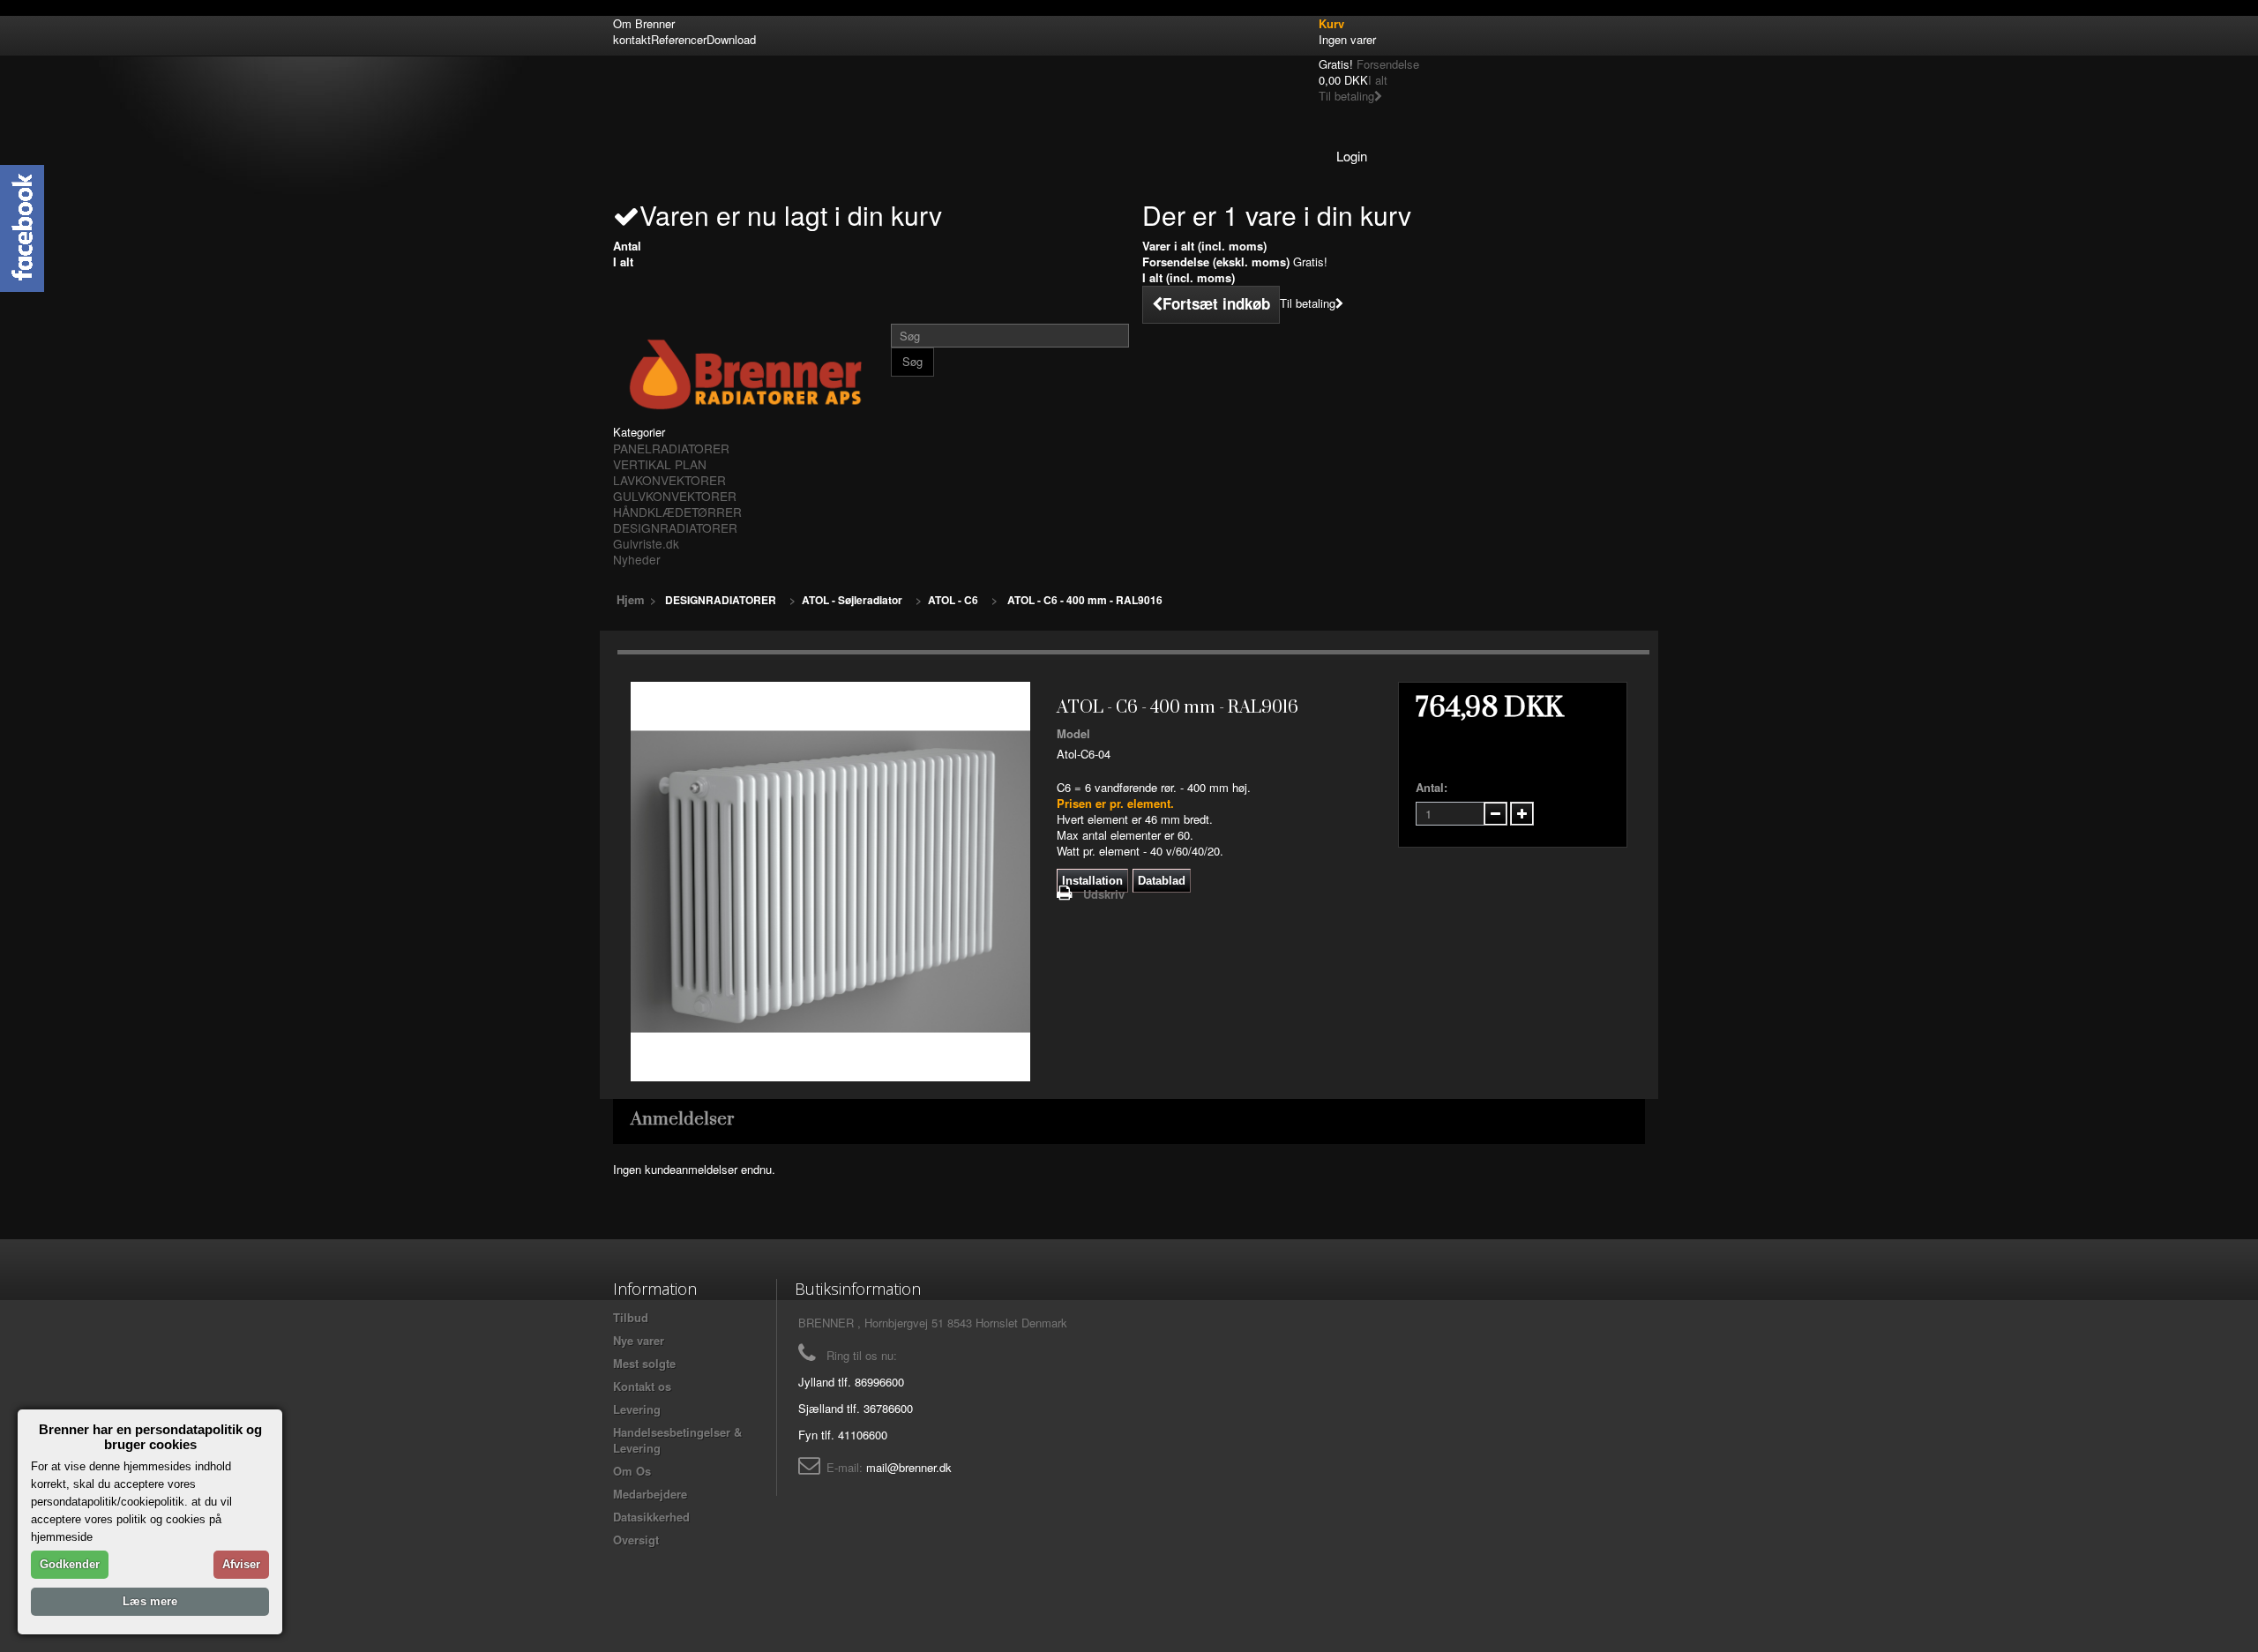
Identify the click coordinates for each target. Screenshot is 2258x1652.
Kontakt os (642, 1386)
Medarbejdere (650, 1494)
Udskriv (1104, 894)
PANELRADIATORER (671, 448)
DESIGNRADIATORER (675, 527)
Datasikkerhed (651, 1517)
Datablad (1162, 881)
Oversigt (636, 1540)
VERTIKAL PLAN (660, 464)
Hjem (631, 599)
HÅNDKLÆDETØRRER (677, 512)
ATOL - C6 (953, 600)
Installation (1092, 881)
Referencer (679, 39)
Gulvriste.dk (646, 543)
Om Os (632, 1471)
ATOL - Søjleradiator (852, 600)
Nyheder (637, 559)
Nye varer (639, 1340)
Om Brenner (644, 23)
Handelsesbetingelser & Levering (677, 1440)
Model (1073, 734)
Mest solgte (644, 1363)
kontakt (632, 39)
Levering (637, 1409)
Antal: (1432, 788)
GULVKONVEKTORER (675, 496)
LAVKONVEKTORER (669, 480)
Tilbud (631, 1317)
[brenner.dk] (745, 374)
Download (731, 39)
